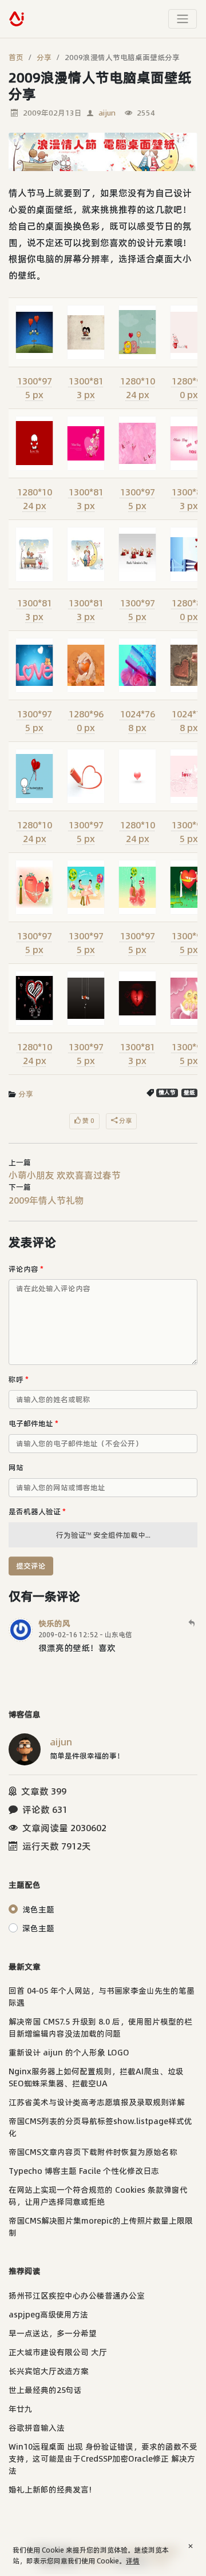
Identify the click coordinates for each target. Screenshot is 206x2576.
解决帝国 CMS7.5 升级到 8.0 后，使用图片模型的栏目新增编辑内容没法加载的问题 (100, 2028)
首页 (16, 57)
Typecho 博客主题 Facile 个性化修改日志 (84, 2171)
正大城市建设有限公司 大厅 (58, 2352)
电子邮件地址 (33, 1423)
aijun (107, 113)
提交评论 (31, 1566)
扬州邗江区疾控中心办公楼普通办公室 (77, 2296)
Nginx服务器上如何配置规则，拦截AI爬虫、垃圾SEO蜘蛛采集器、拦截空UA (96, 2077)
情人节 (167, 1092)
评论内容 (26, 1269)
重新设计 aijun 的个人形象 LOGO (69, 2053)
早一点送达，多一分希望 (53, 2333)
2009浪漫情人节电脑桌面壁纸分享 (122, 57)
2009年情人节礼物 (46, 1200)
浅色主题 (38, 1910)
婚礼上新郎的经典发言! (50, 2490)
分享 (44, 57)
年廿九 (21, 2409)
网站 (16, 1467)
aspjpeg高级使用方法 (48, 2315)
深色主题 (38, 1928)
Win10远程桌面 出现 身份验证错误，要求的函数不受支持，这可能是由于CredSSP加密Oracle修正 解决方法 (103, 2459)
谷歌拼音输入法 (37, 2428)
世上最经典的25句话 (45, 2390)
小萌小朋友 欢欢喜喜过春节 (65, 1175)
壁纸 (189, 1092)
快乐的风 (54, 1624)
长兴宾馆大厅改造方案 (49, 2371)
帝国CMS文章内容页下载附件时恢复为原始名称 (93, 2152)
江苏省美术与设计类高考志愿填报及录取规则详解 (97, 2102)
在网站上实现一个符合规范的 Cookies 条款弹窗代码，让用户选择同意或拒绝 (98, 2196)
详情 (133, 2561)
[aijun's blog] (17, 19)
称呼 (19, 1379)
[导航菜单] (183, 19)
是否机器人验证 (37, 1511)
